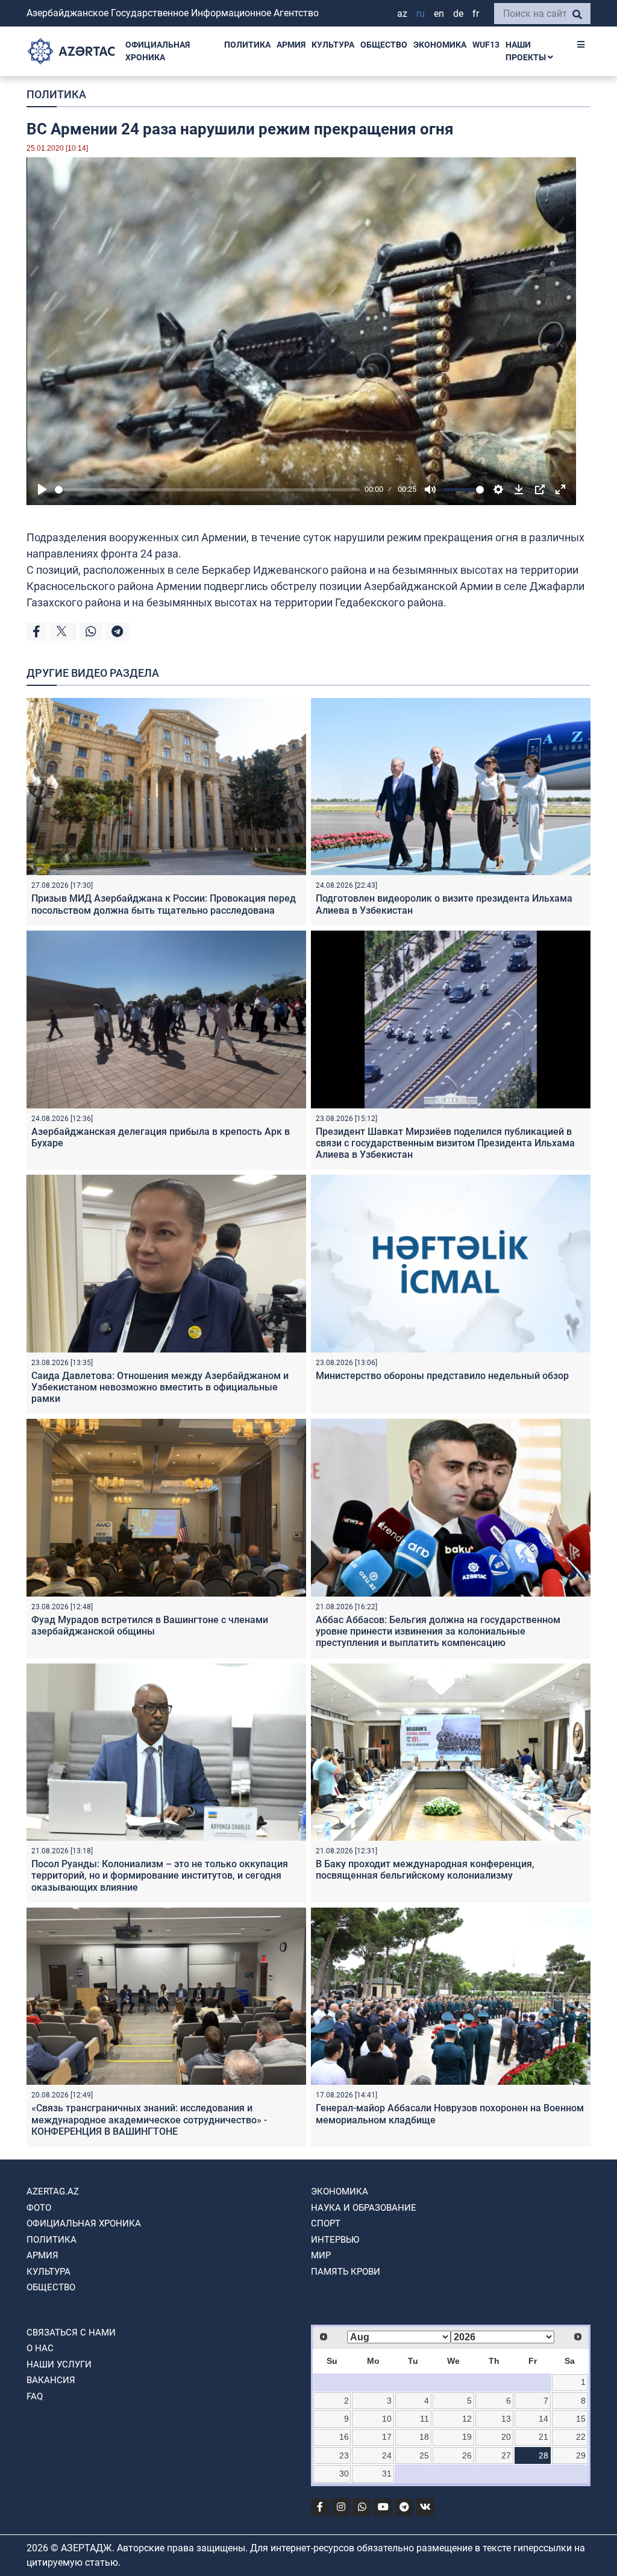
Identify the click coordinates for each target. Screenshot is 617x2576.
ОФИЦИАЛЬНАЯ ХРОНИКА (158, 51)
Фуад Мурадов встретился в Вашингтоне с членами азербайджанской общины (150, 1626)
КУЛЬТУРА (333, 45)
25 (424, 2455)
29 (581, 2455)
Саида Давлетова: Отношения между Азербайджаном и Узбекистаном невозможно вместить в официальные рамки (160, 1387)
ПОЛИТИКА (247, 45)
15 (581, 2419)
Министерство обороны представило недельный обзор (442, 1376)
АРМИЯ (291, 45)
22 (581, 2437)
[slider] (208, 490)
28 (543, 2455)
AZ (402, 14)
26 (467, 2455)
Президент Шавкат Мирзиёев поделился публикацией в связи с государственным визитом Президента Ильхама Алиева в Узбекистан (445, 1143)
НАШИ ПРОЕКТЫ (527, 51)
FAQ (35, 2396)
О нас (40, 2348)
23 (344, 2455)
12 (467, 2419)
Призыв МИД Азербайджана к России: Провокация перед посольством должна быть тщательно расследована (164, 904)
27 (506, 2455)
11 (424, 2419)
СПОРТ (326, 2223)
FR (476, 14)
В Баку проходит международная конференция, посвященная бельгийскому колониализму (425, 1870)
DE (458, 14)
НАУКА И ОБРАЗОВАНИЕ (364, 2208)
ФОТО (39, 2208)
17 (387, 2437)
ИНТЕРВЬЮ (335, 2240)
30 (344, 2474)
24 (387, 2455)
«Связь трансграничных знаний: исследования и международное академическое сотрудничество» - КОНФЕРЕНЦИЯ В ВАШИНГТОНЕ (149, 2119)
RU (421, 14)
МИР (321, 2255)
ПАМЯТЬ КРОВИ (346, 2272)
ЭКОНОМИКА (440, 45)
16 (344, 2437)
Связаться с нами (71, 2333)
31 (387, 2474)
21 (543, 2437)
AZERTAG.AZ (53, 2191)
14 (543, 2419)
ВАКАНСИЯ (51, 2380)
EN (439, 14)
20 (506, 2437)
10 (387, 2419)
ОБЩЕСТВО (384, 45)
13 (506, 2419)
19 (467, 2437)
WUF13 (486, 45)
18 (424, 2437)
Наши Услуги (59, 2364)
